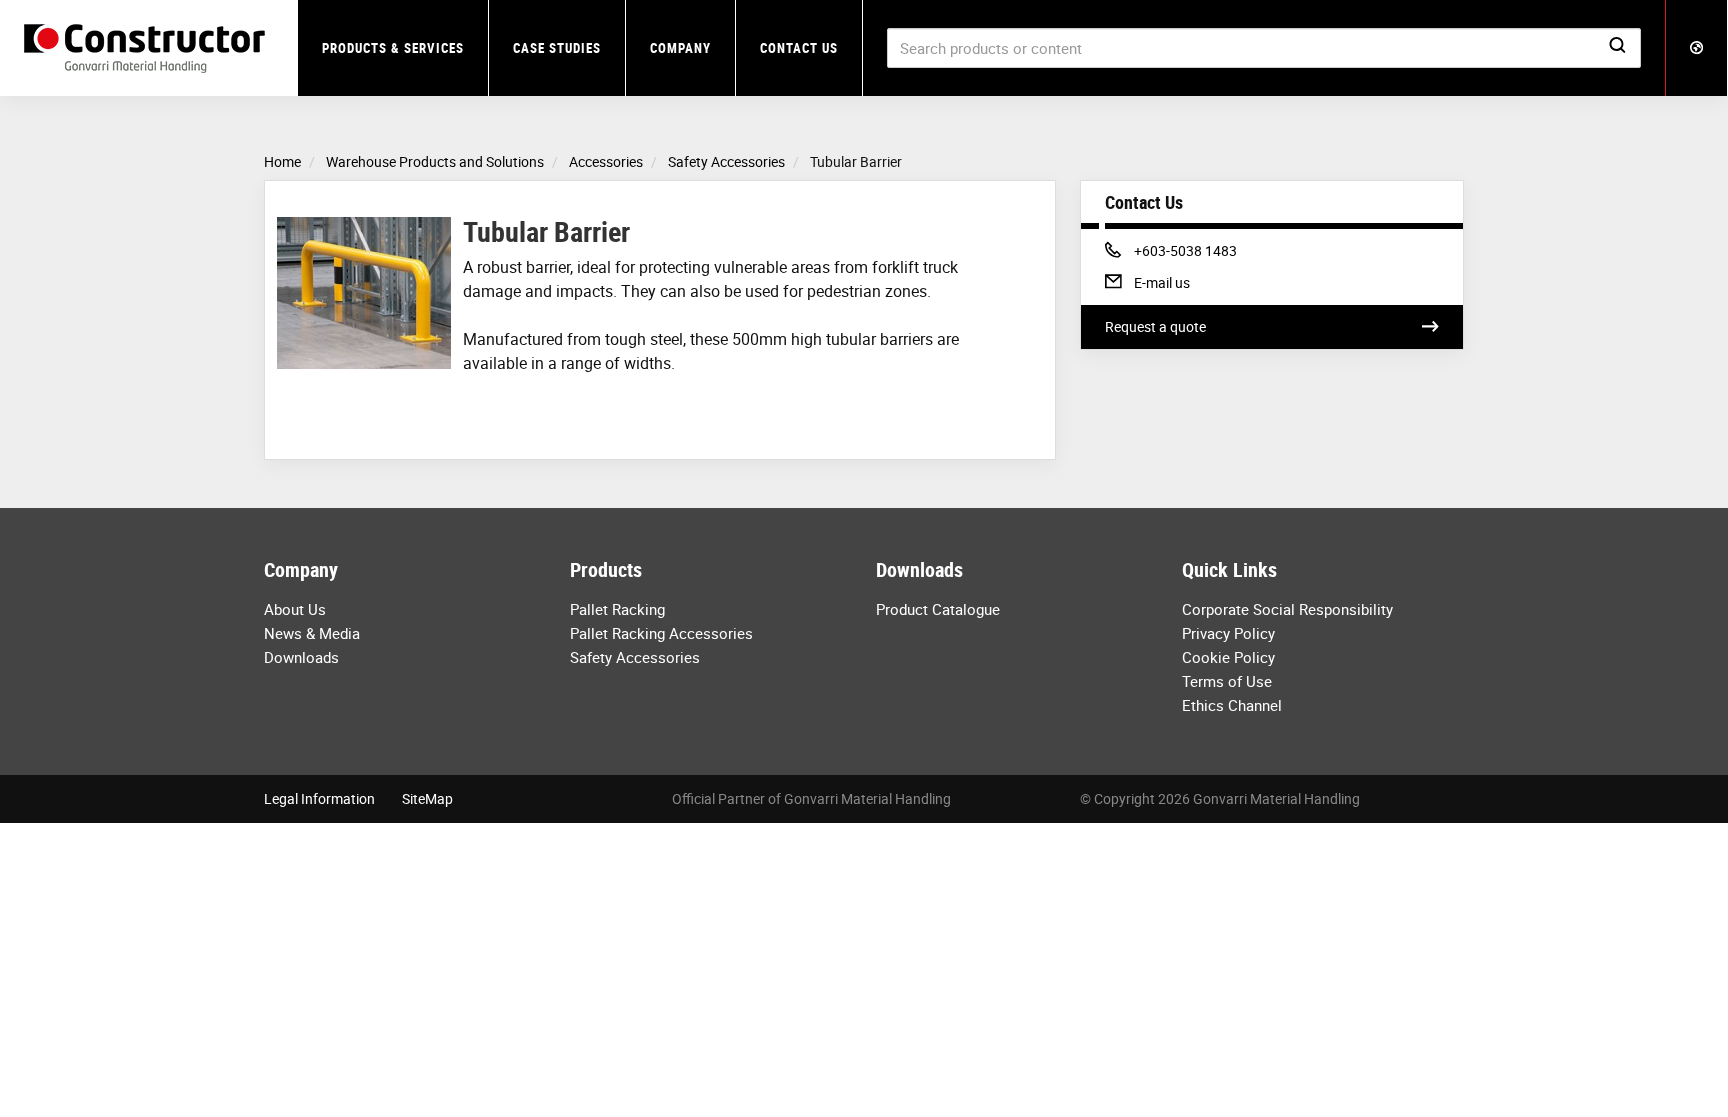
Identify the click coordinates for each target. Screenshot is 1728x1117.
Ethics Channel (1232, 705)
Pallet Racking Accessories (661, 633)
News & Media (312, 633)
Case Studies (557, 48)
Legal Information (319, 798)
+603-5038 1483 (1185, 250)
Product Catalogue (938, 609)
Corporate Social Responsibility (1287, 609)
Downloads (301, 657)
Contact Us (799, 48)
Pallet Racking (617, 609)
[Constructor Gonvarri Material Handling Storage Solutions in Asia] (149, 48)
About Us (295, 609)
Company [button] (680, 48)
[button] (1697, 48)
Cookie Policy (1228, 657)
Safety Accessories (635, 657)
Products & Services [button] (393, 48)
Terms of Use (1227, 681)
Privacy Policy (1228, 633)
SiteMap (427, 798)
